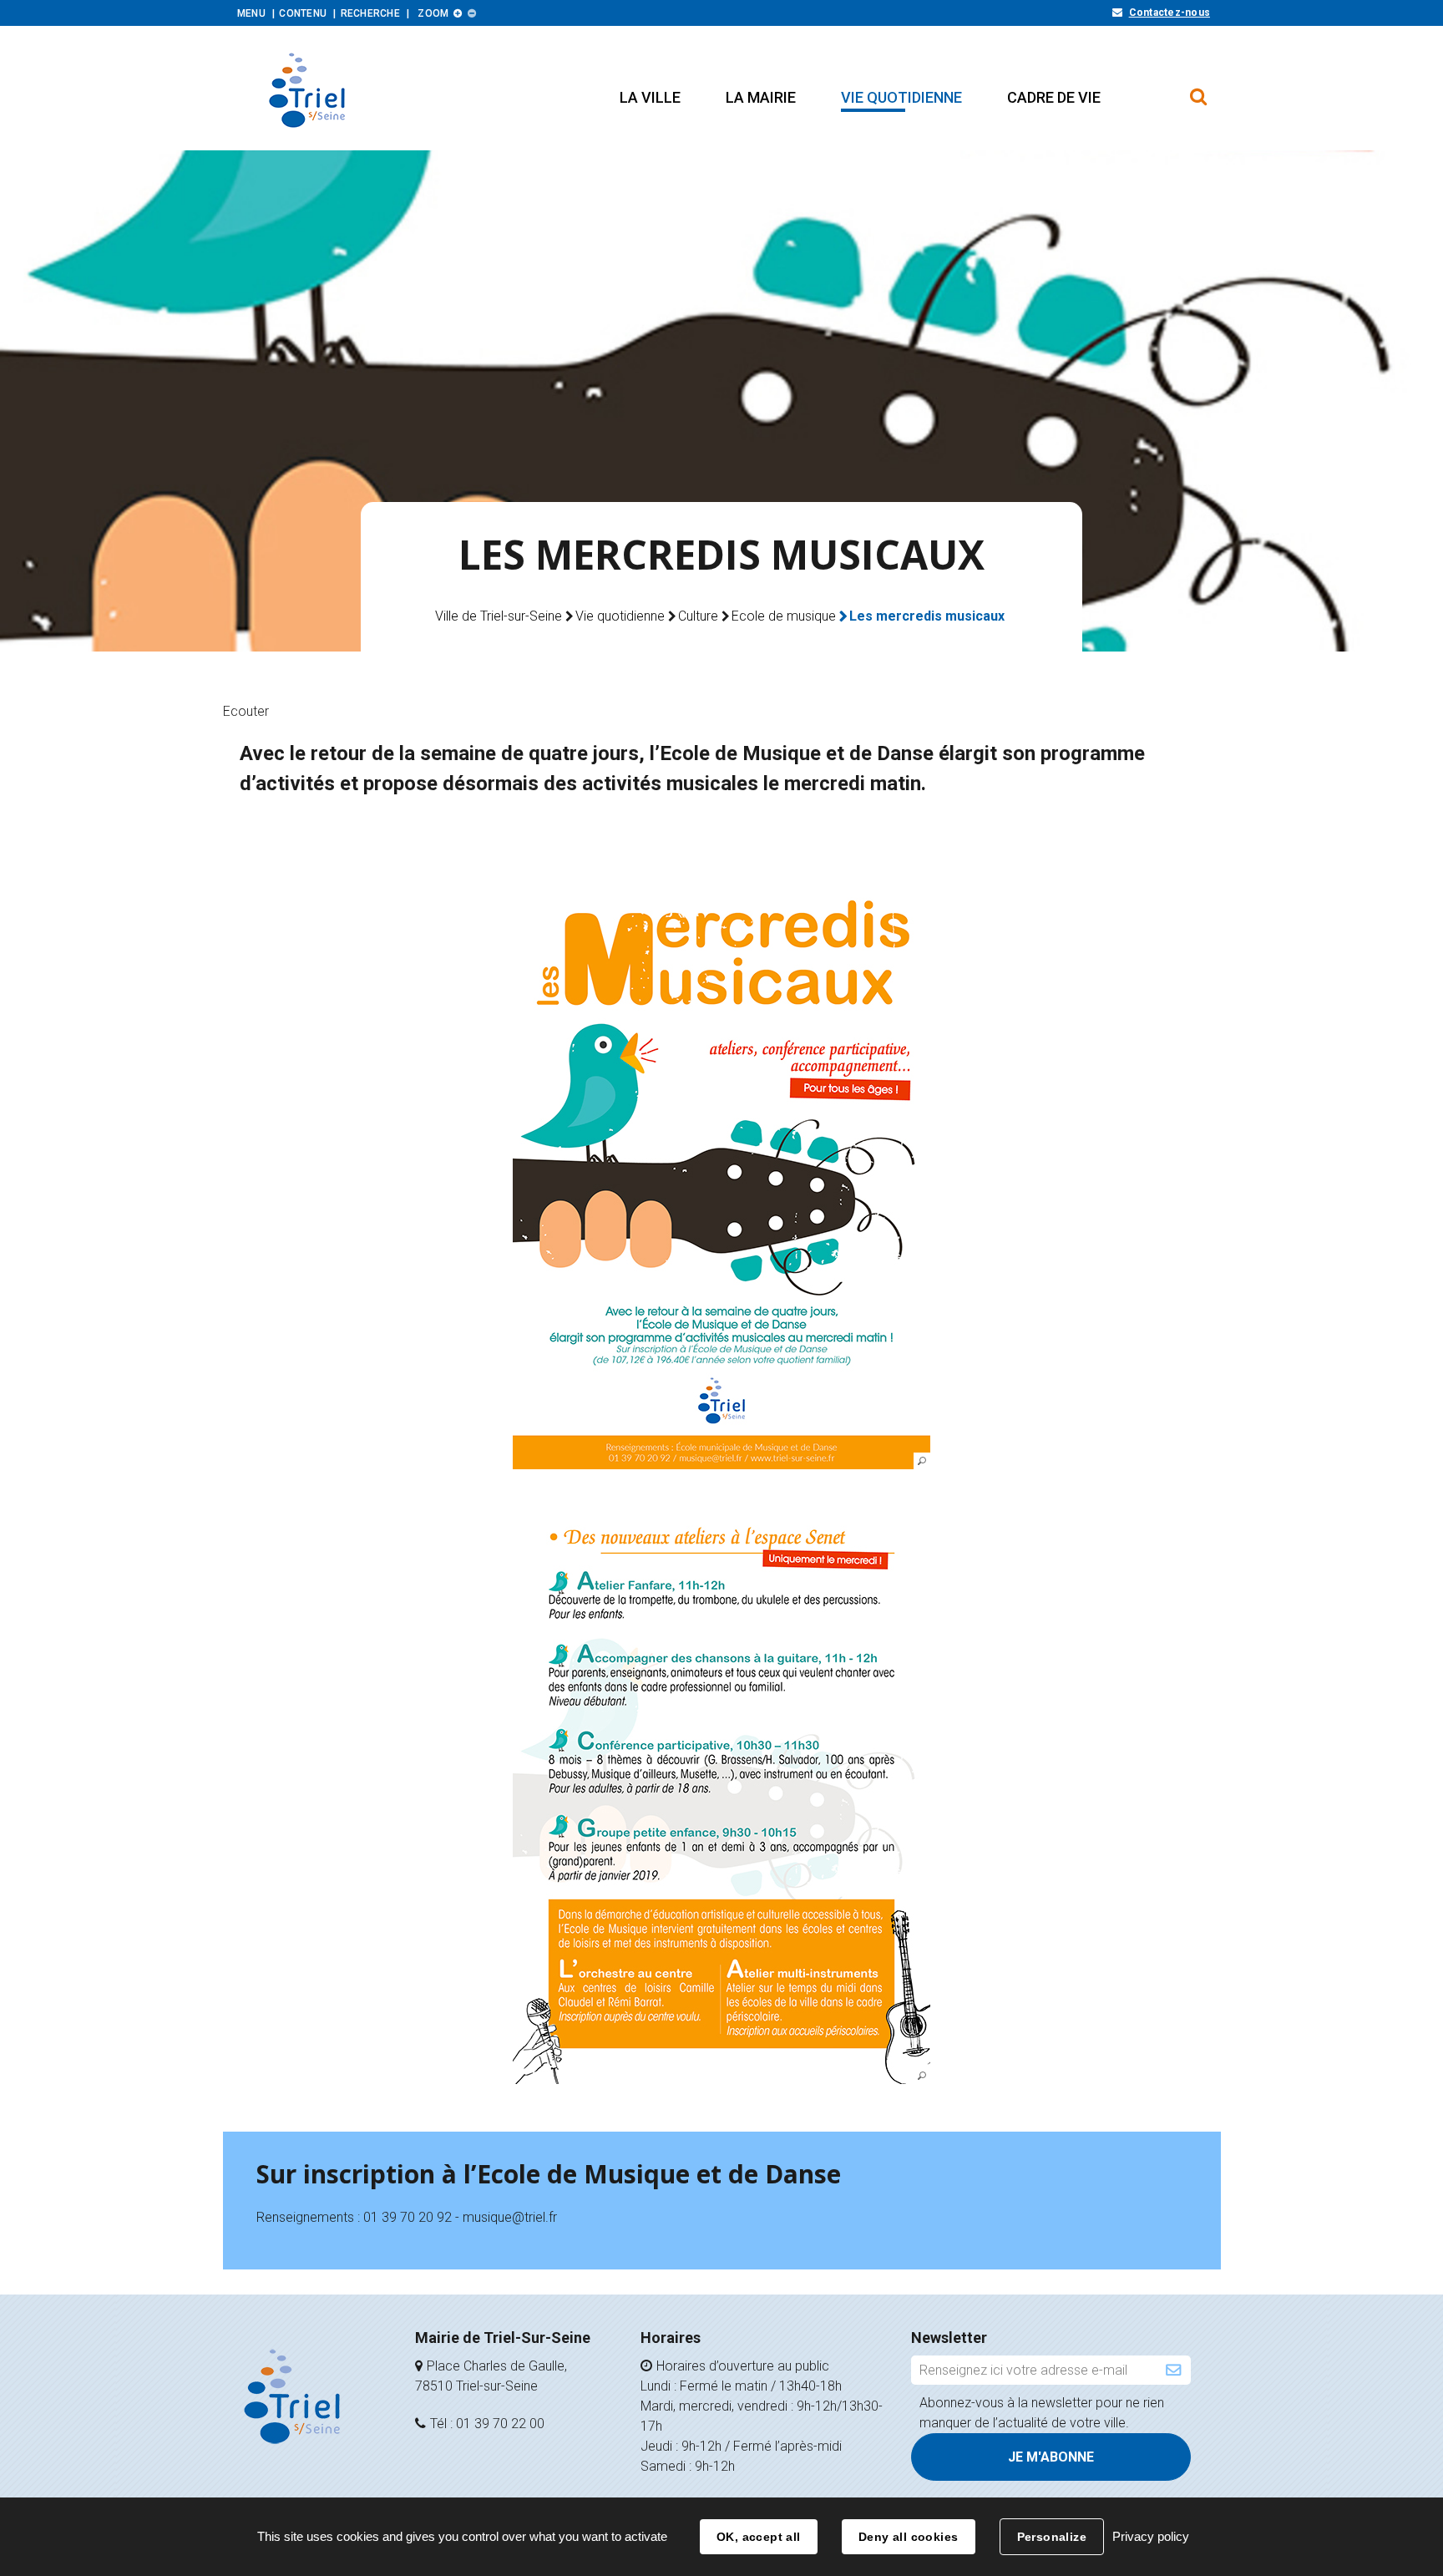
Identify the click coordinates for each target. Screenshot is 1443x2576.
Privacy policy (1151, 2536)
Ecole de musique (784, 616)
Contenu (303, 13)
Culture (698, 616)
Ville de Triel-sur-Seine (499, 616)
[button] (650, 97)
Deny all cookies (909, 2537)
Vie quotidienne (620, 616)
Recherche (370, 13)
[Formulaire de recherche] (1199, 89)
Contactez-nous (1170, 13)
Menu (251, 13)
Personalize (1052, 2537)
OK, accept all (759, 2537)
